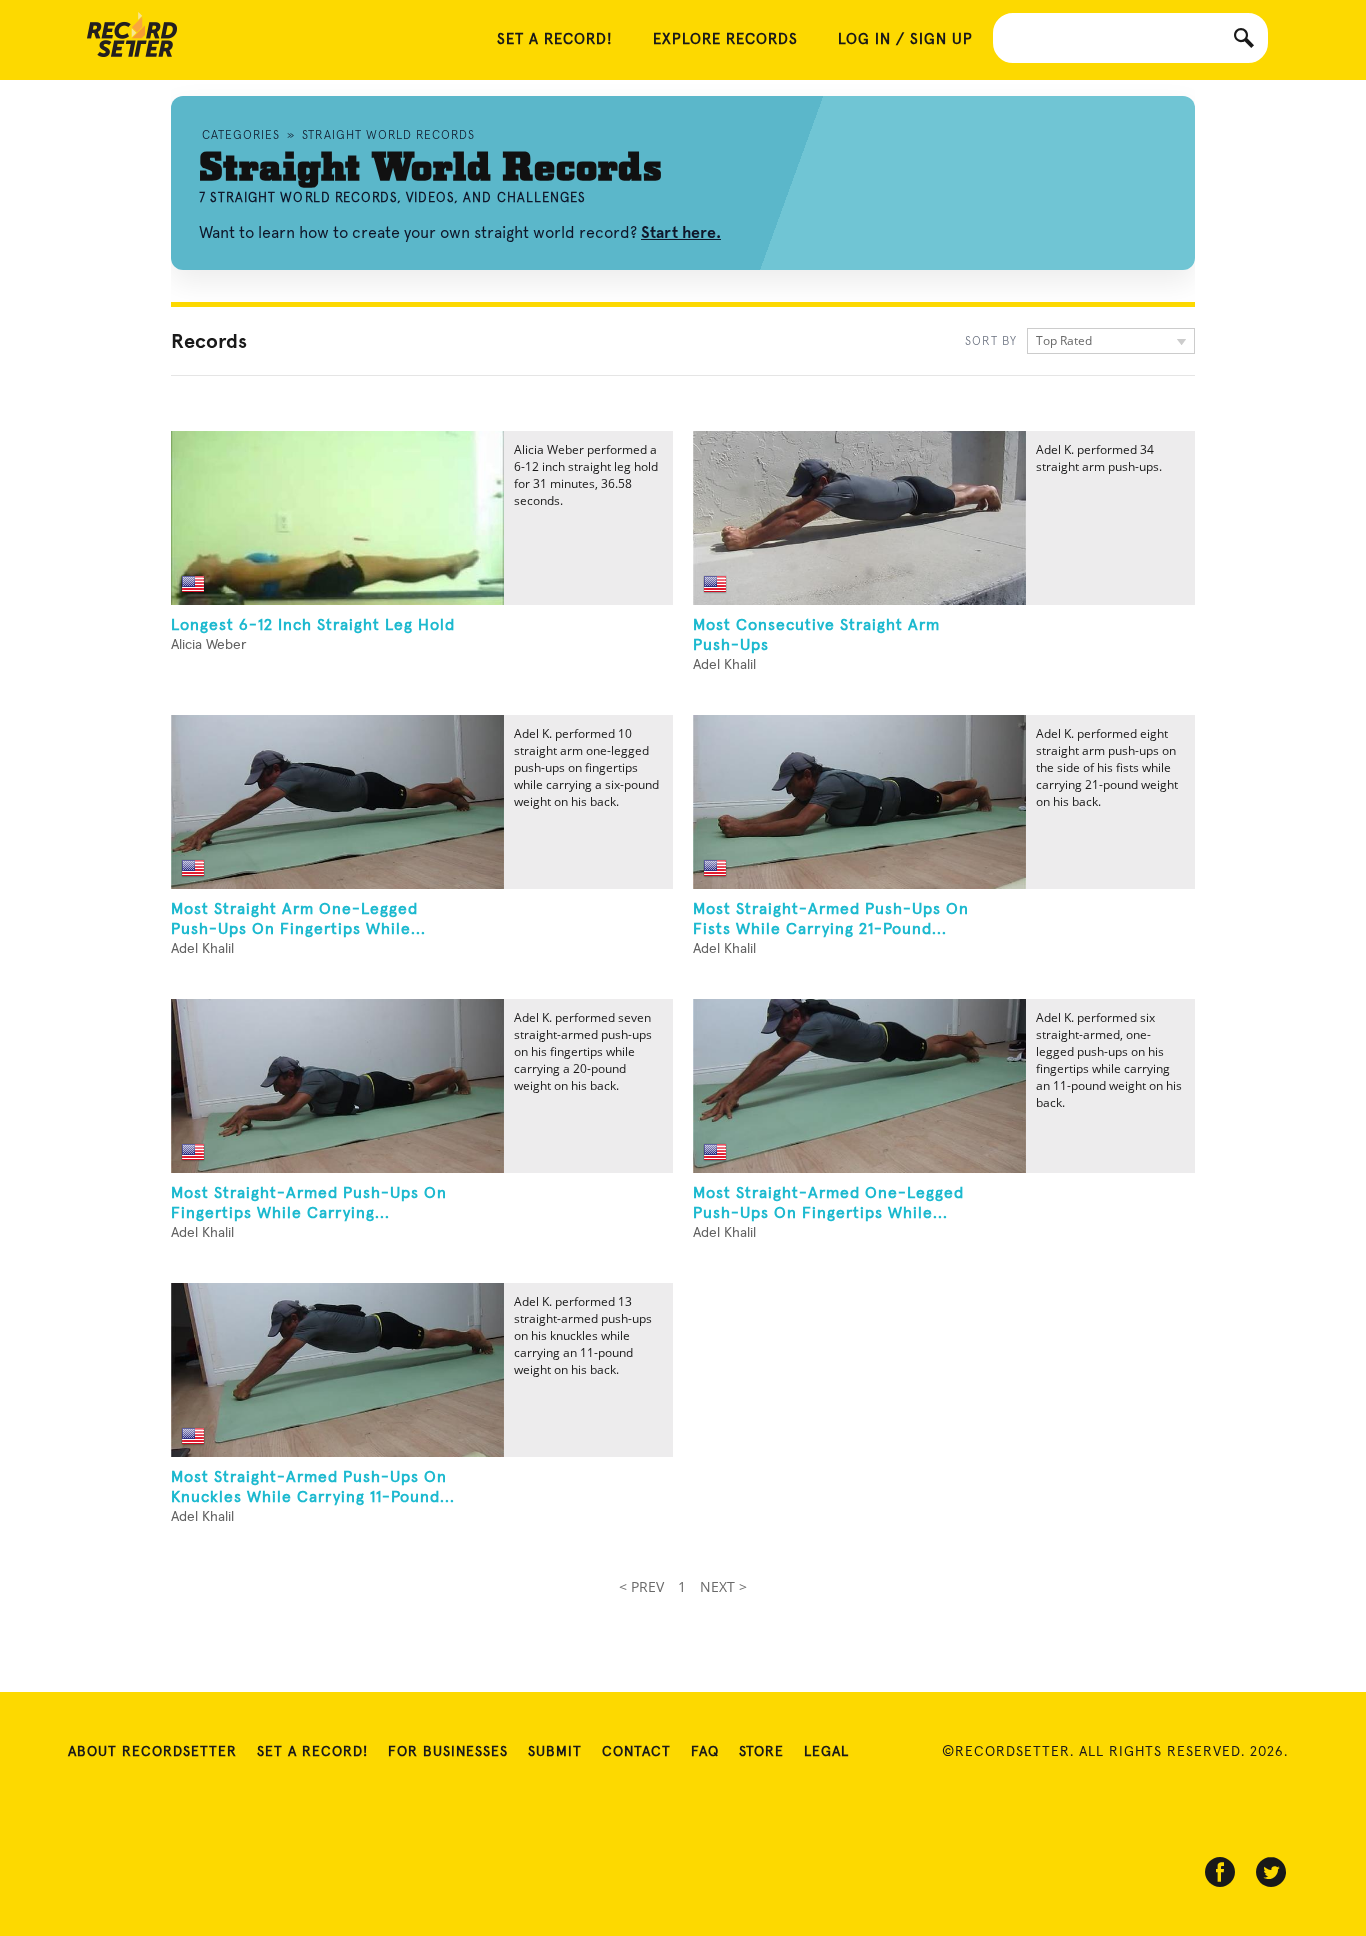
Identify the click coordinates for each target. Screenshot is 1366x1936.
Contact (636, 1752)
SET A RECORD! (555, 39)
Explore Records (725, 39)
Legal (826, 1752)
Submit (555, 1752)
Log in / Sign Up (905, 39)
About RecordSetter (152, 1752)
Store (761, 1752)
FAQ (705, 1752)
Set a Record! (312, 1752)
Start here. (681, 232)
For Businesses (448, 1752)
